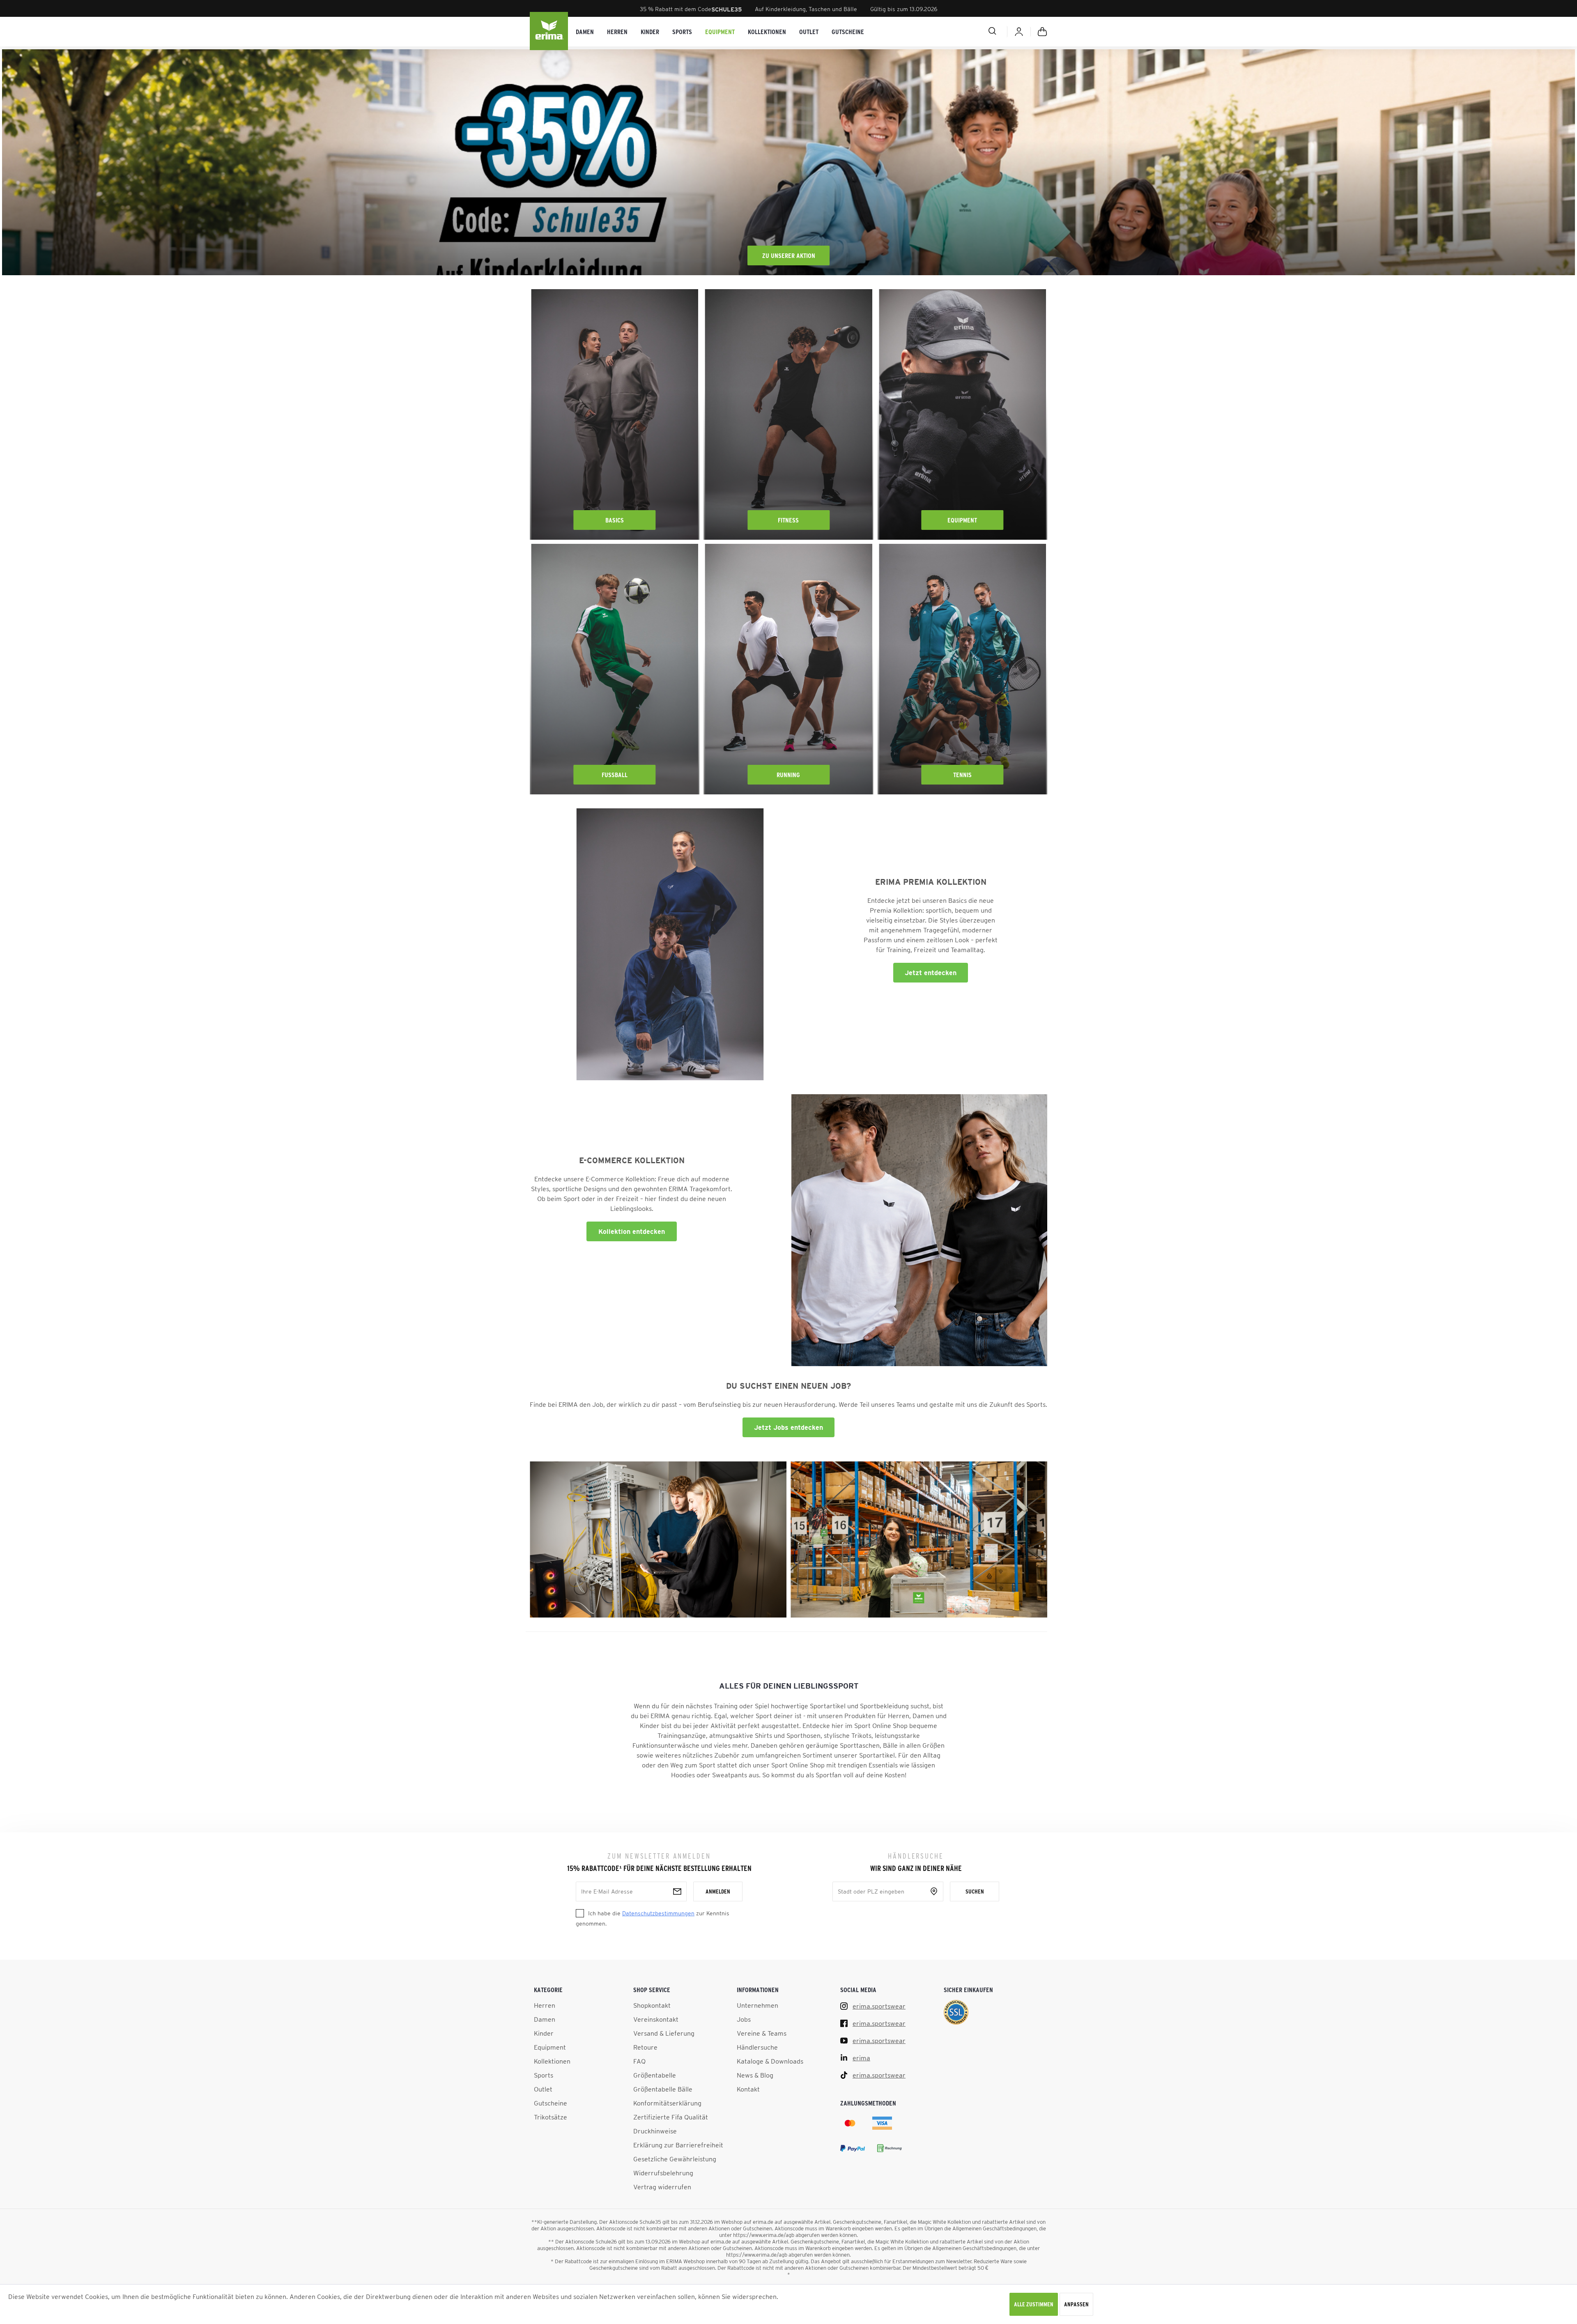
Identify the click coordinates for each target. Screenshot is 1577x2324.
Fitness (788, 520)
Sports (544, 2075)
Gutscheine (551, 2103)
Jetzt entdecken (931, 973)
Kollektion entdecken (632, 1231)
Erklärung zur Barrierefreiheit (678, 2145)
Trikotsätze (551, 2117)
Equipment (962, 520)
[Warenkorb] (1042, 32)
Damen (545, 2019)
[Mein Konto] (1019, 32)
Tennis (962, 775)
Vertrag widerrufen (662, 2187)
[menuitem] (585, 32)
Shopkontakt (652, 2005)
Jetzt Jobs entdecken (788, 1427)
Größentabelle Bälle (663, 2089)
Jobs (744, 2019)
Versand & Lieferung (664, 2033)
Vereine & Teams (762, 2033)
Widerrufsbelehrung (663, 2173)
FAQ (639, 2061)
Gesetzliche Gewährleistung (675, 2159)
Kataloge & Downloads (770, 2061)
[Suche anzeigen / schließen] (963, 31)
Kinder (544, 2033)
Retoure (645, 2047)
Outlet (543, 2089)
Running (788, 775)
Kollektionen (552, 2061)
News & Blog (755, 2075)
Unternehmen (757, 2005)
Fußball (615, 775)
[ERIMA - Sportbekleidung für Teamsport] (549, 32)
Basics (615, 520)
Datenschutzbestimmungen (658, 1913)
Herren (545, 2005)
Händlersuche (757, 2047)
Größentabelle (655, 2075)
